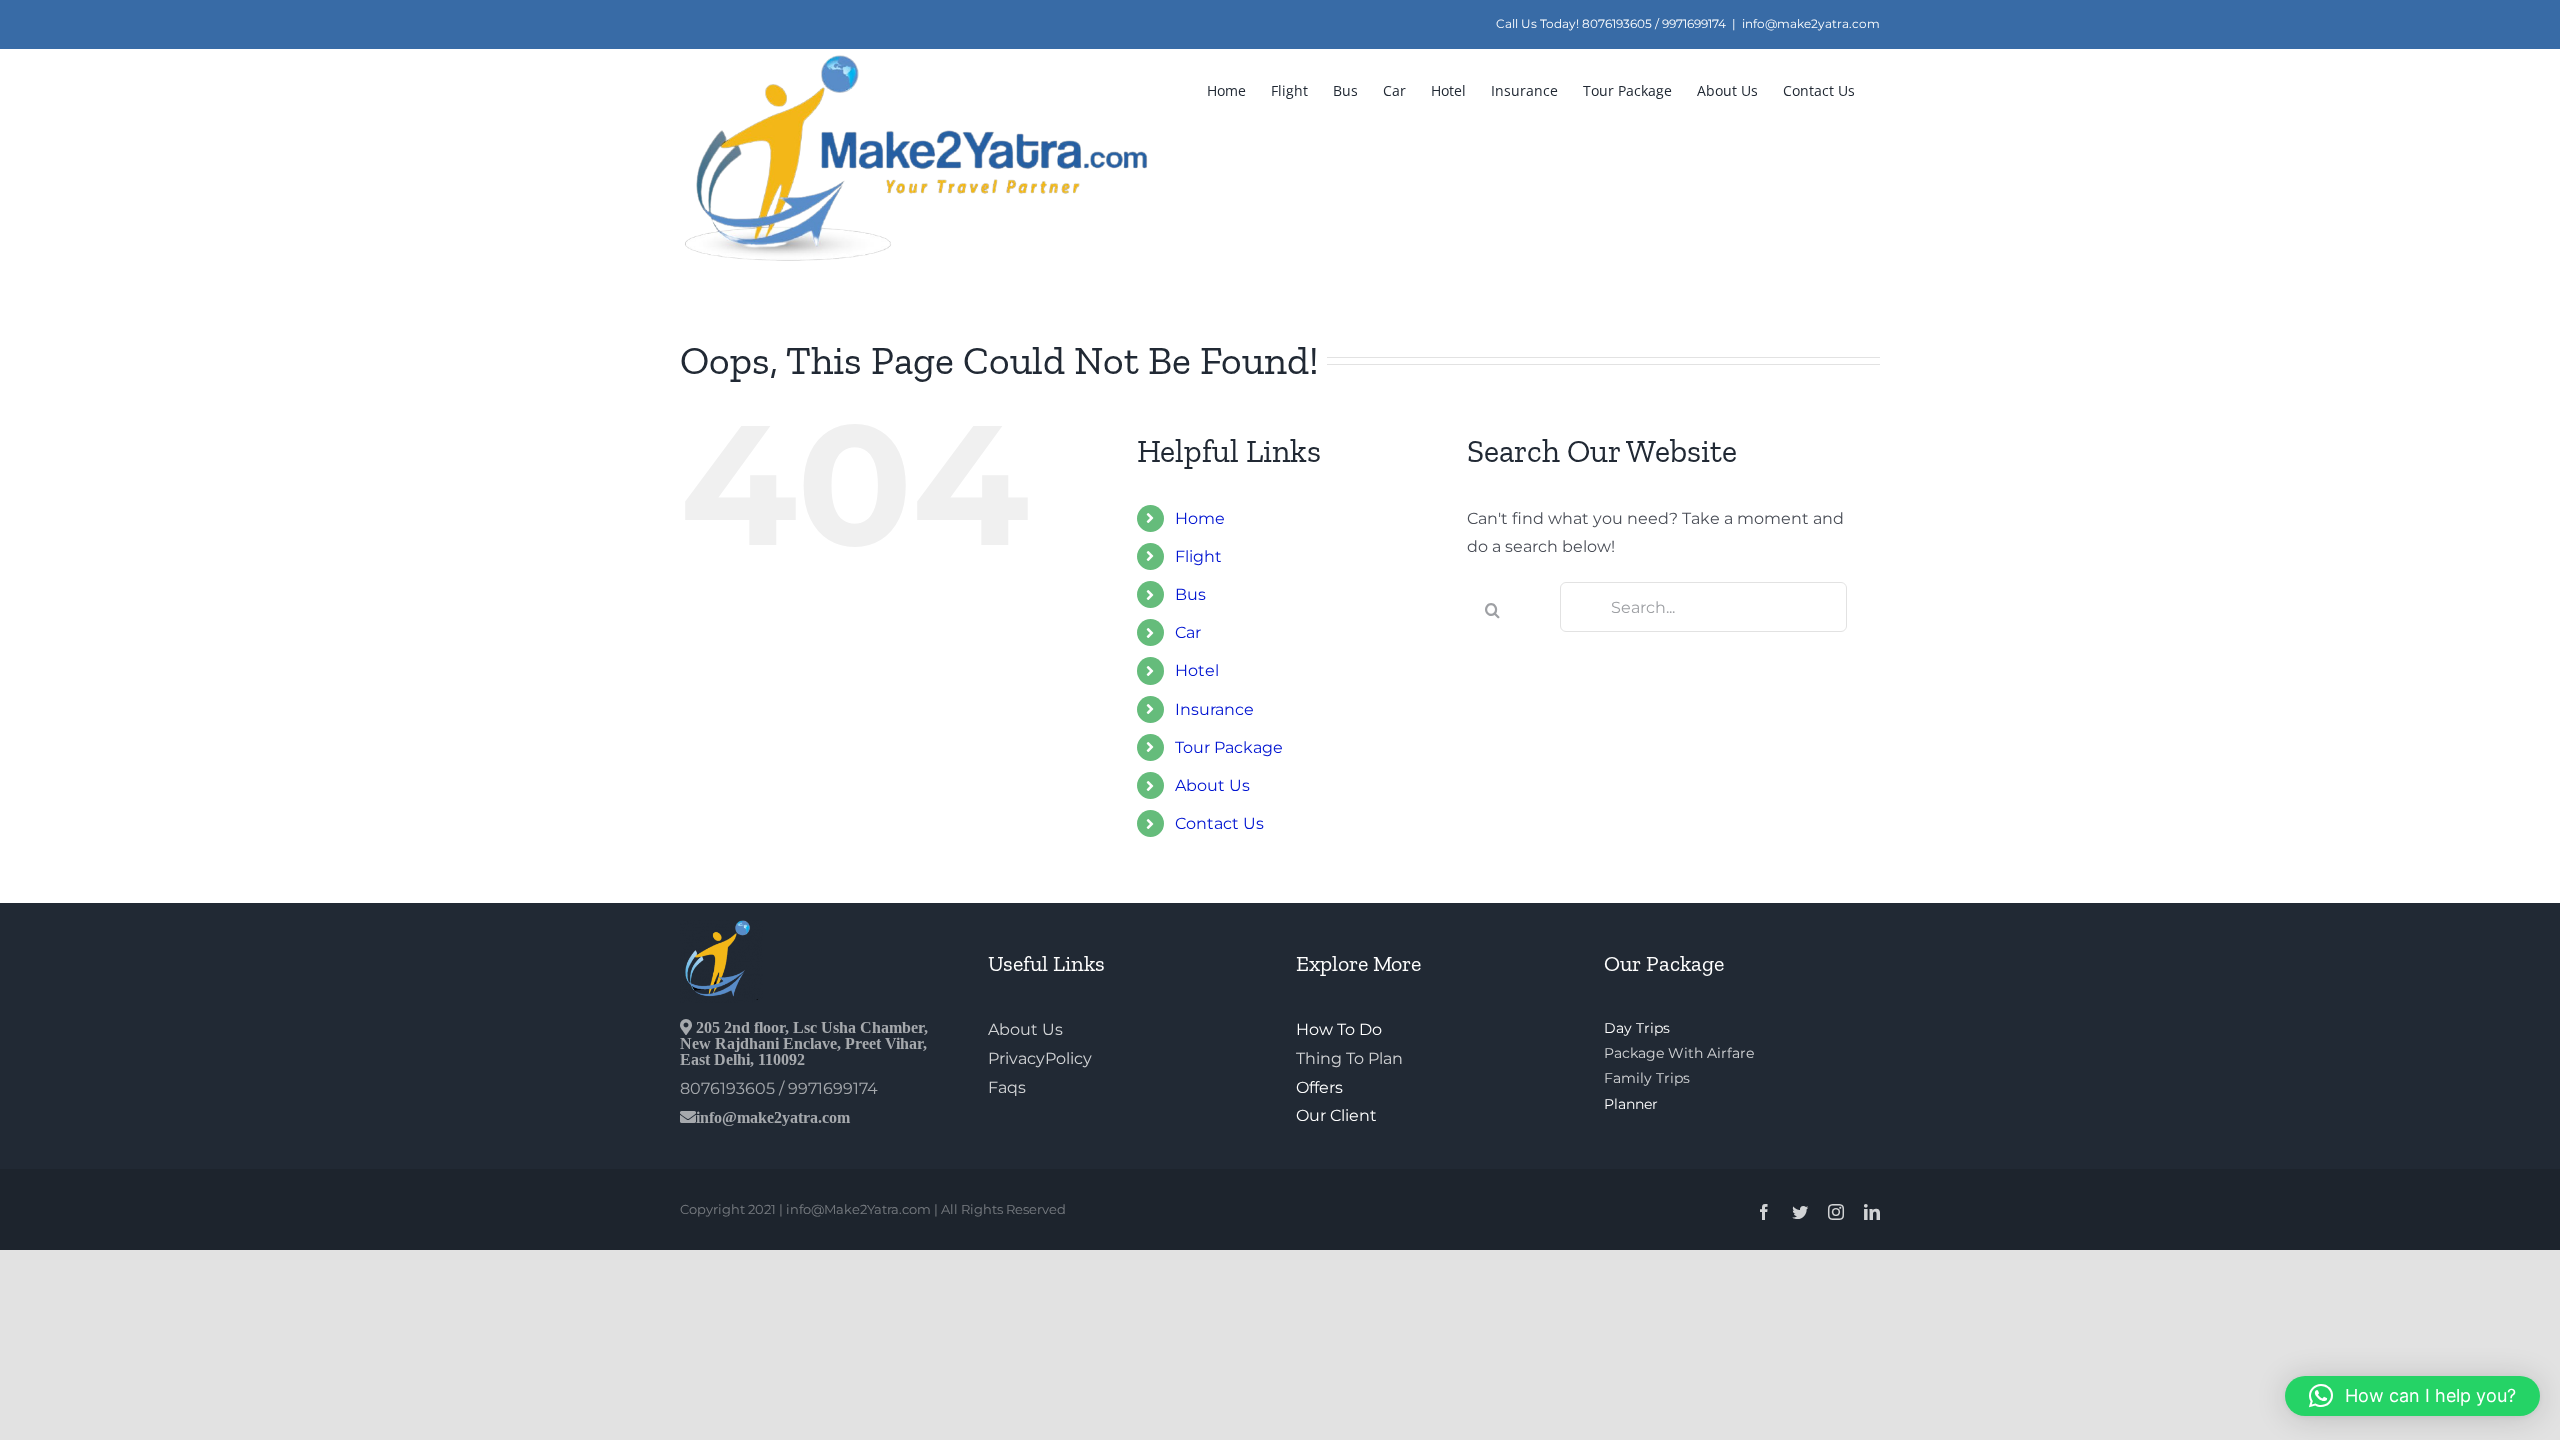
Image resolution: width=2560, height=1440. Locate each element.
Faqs (1007, 1087)
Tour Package (1229, 747)
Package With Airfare (1679, 1053)
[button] (2412, 1396)
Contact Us (1219, 823)
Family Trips (1647, 1078)
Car (1188, 632)
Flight (1198, 556)
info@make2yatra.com (1811, 23)
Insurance (1214, 709)
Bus (1190, 594)
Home (1200, 518)
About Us (1212, 785)
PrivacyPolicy (1040, 1058)
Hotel (1197, 670)
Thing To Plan (1349, 1058)
